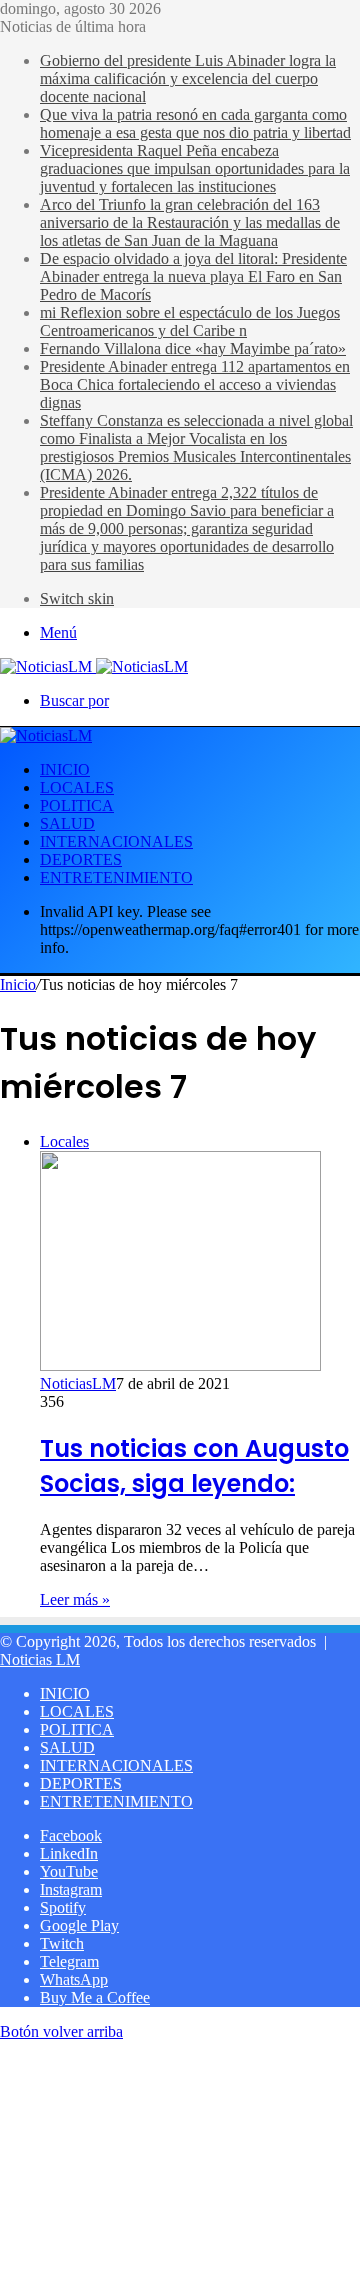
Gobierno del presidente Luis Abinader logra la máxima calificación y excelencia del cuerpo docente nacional (188, 78)
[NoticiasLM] (94, 666)
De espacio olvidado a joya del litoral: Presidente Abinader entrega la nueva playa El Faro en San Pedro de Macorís (193, 276)
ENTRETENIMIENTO (116, 877)
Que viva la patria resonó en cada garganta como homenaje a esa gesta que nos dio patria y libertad (195, 123)
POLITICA (77, 805)
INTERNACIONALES (116, 841)
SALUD (67, 823)
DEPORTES (81, 859)
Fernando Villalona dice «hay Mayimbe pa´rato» (193, 348)
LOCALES (77, 787)
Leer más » (75, 1599)
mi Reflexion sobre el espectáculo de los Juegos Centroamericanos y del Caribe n (190, 321)
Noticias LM (40, 1659)
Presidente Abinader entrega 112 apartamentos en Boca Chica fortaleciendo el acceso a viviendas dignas (195, 384)
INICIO (65, 769)
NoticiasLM (78, 1383)
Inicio (18, 984)
